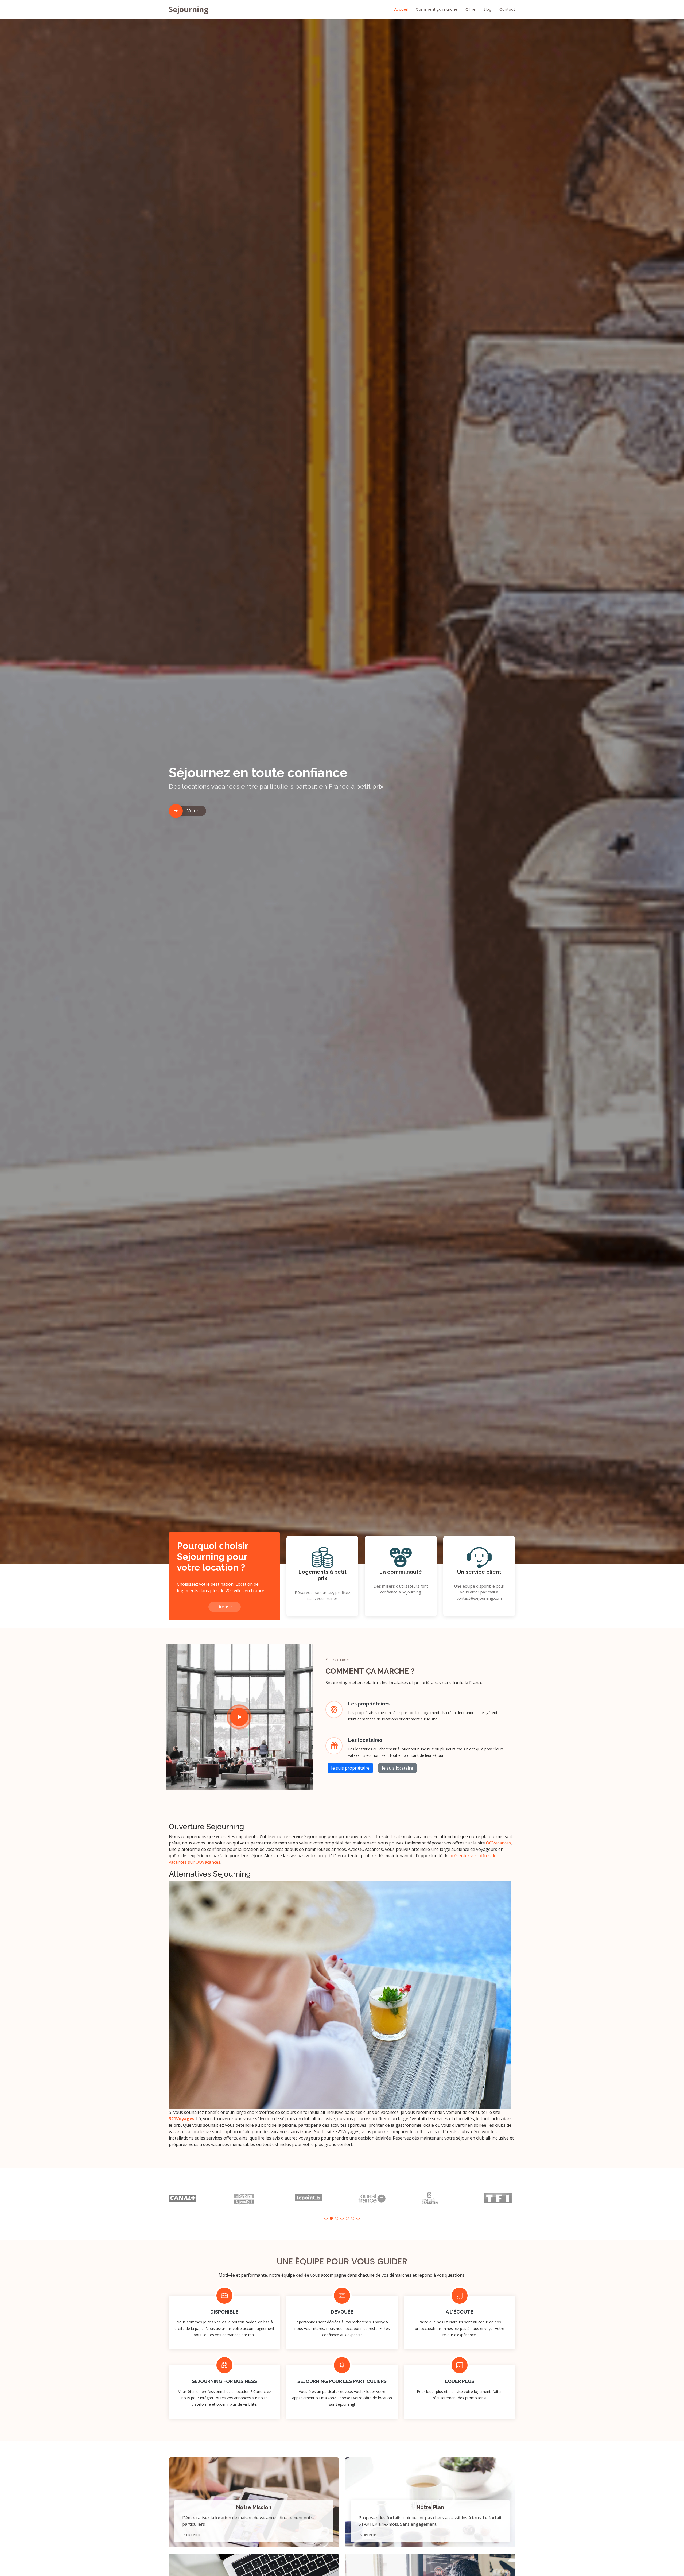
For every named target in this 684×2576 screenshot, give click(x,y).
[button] (326, 2218)
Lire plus (193, 2535)
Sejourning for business (224, 2381)
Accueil (401, 9)
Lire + (223, 1607)
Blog (487, 9)
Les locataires (365, 1740)
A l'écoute (460, 2312)
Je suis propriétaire (350, 1768)
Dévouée (342, 2312)
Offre (471, 9)
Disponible (224, 2312)
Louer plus (460, 2381)
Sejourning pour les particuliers (342, 2381)
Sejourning (189, 9)
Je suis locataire (397, 1768)
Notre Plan (430, 2507)
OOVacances (498, 1843)
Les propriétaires (369, 1704)
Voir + (193, 811)
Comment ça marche (437, 9)
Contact (507, 9)
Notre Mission (254, 2507)
